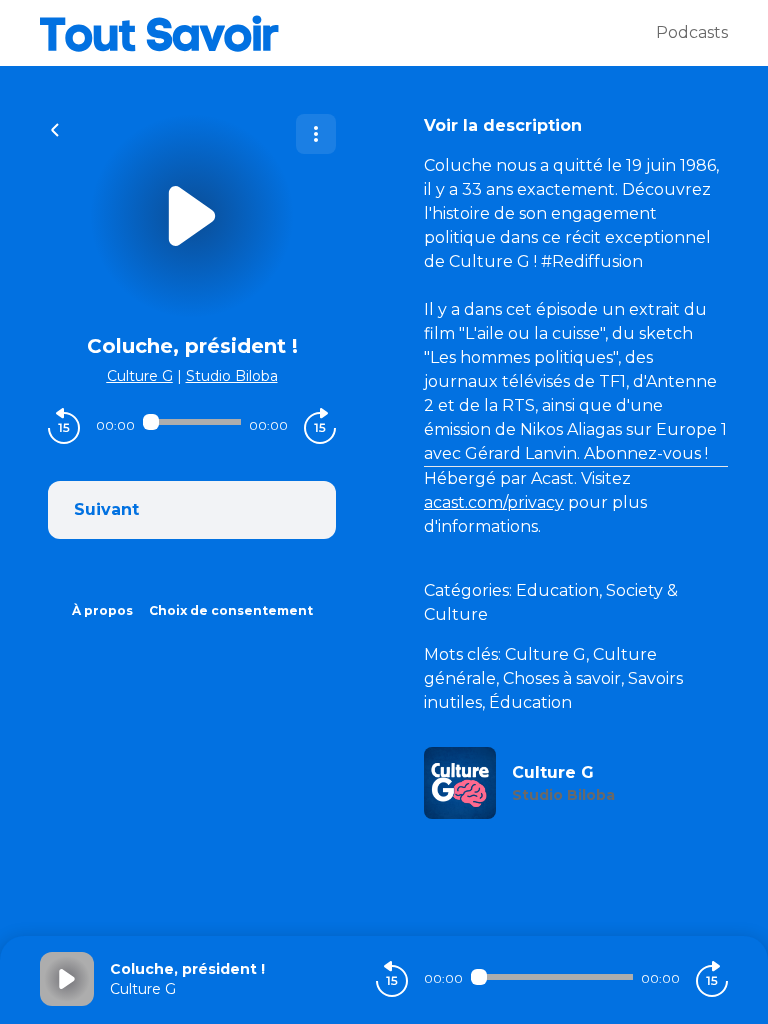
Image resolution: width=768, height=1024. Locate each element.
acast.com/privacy (494, 502)
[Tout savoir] (348, 33)
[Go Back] (55, 128)
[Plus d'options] (316, 134)
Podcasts (692, 32)
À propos (102, 610)
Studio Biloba (232, 376)
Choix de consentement (231, 610)
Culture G (140, 376)
